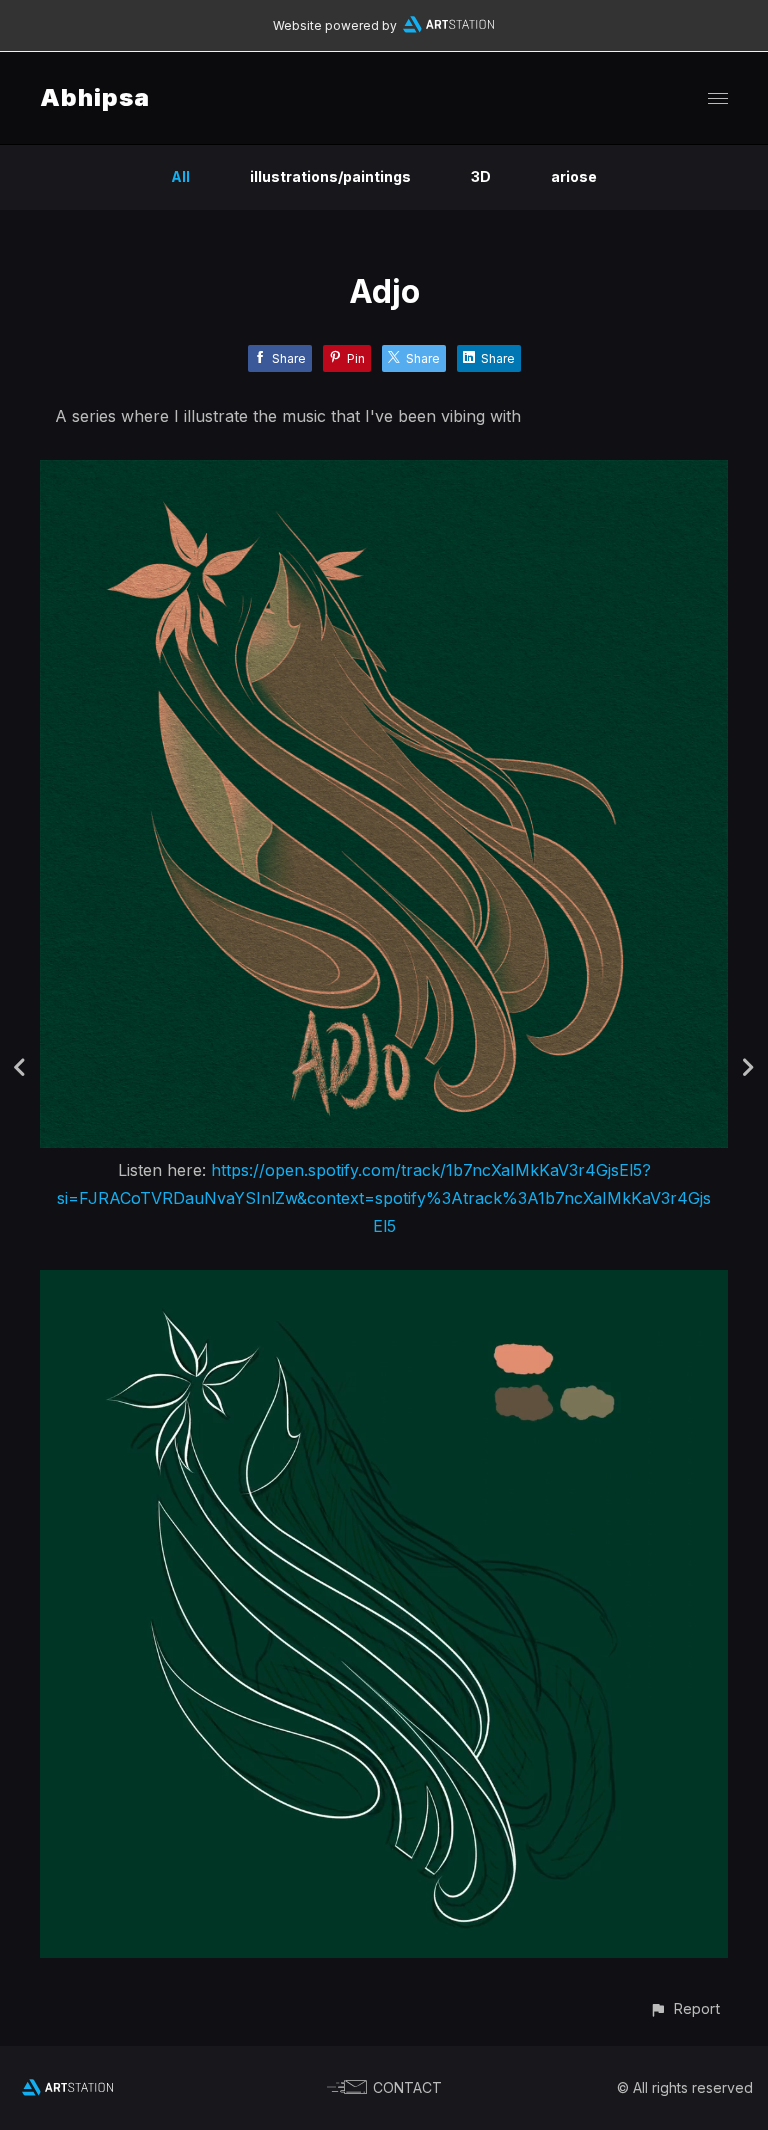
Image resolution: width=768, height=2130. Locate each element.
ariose (574, 176)
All (180, 176)
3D (481, 176)
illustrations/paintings (330, 176)
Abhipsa (95, 97)
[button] (684, 2008)
